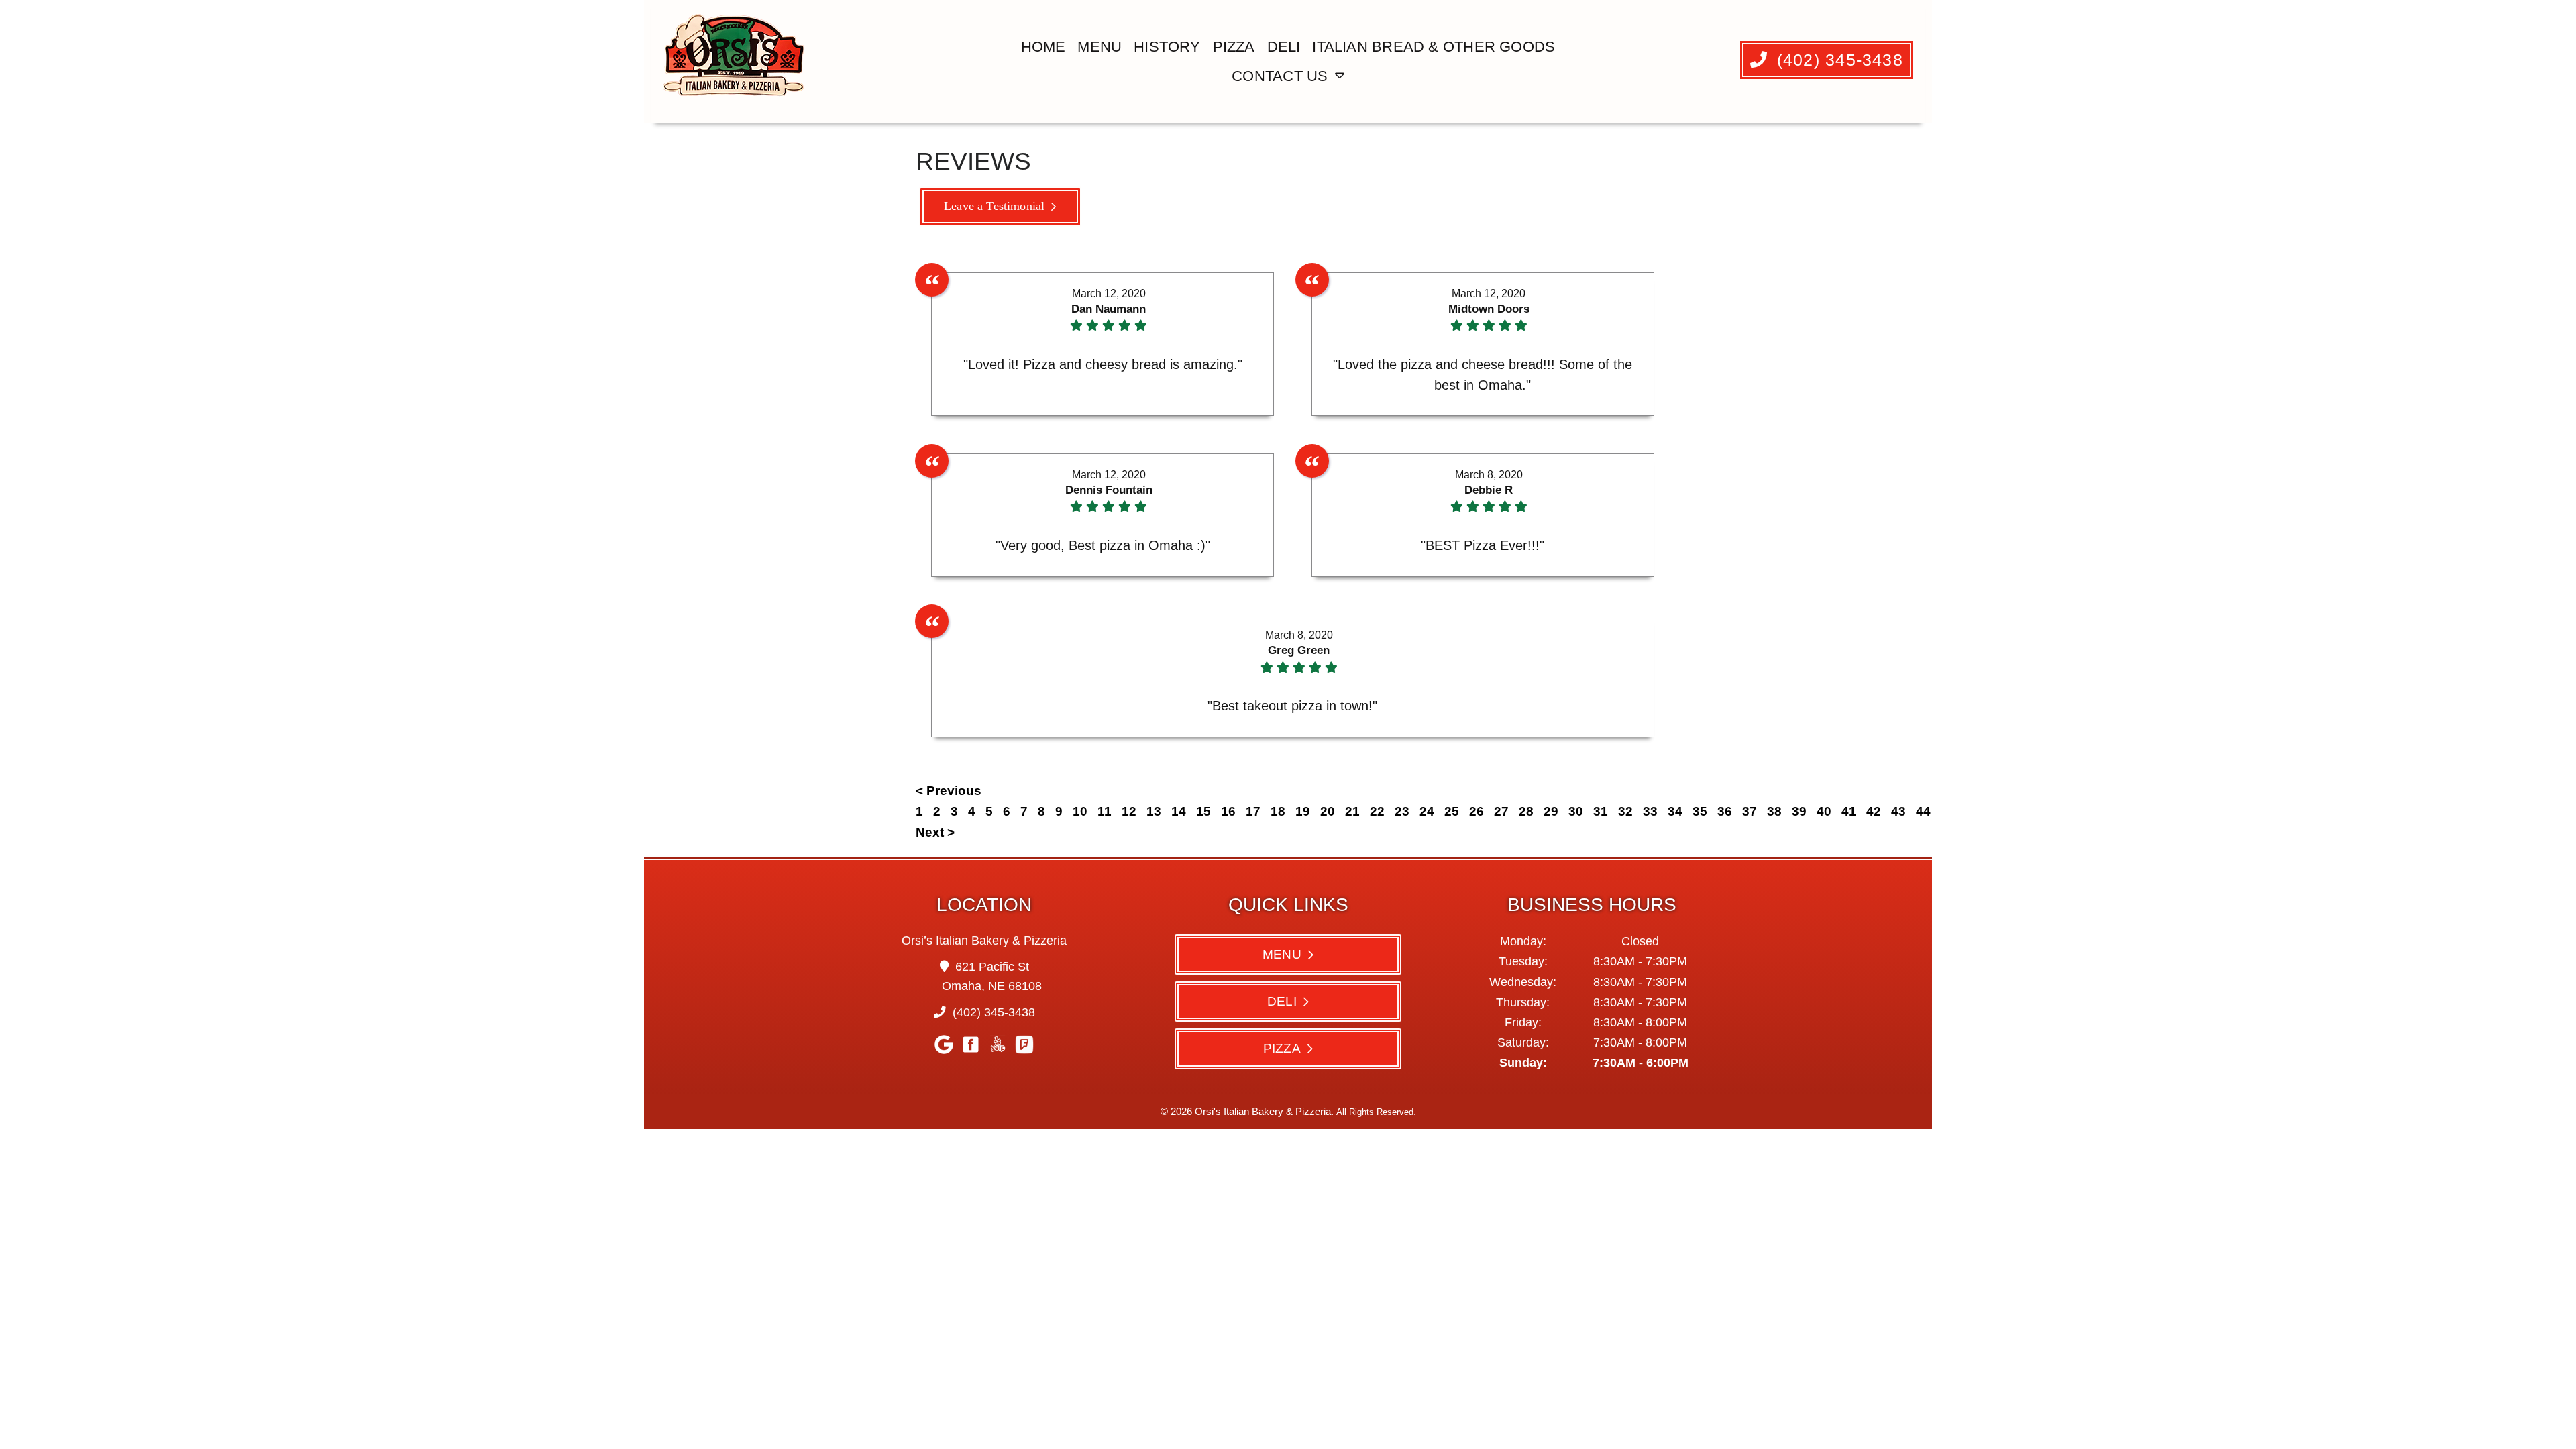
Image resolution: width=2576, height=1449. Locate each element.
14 (1179, 811)
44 (1923, 811)
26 (1477, 811)
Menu (1099, 47)
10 (1080, 811)
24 (1427, 811)
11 (1105, 811)
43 (1898, 811)
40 (1824, 811)
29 (1551, 811)
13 (1154, 811)
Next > (935, 832)
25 (1452, 811)
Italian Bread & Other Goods (1434, 47)
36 (1725, 811)
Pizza (1234, 47)
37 (1750, 811)
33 (1650, 811)
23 (1402, 811)
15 (1203, 811)
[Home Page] (736, 62)
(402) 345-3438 (1837, 60)
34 (1675, 811)
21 (1352, 811)
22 (1377, 811)
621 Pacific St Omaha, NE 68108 (992, 977)
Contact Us (1280, 76)
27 (1501, 811)
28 (1526, 811)
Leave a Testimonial (994, 206)
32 (1625, 811)
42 (1874, 811)
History (1167, 47)
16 (1228, 811)
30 (1576, 811)
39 (1799, 811)
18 (1278, 811)
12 (1129, 811)
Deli (1284, 47)
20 (1328, 811)
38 (1774, 811)
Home (1043, 47)
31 (1601, 811)
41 (1849, 811)
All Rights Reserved (1375, 1112)
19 (1303, 811)
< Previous (949, 791)
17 (1253, 811)
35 (1700, 811)
